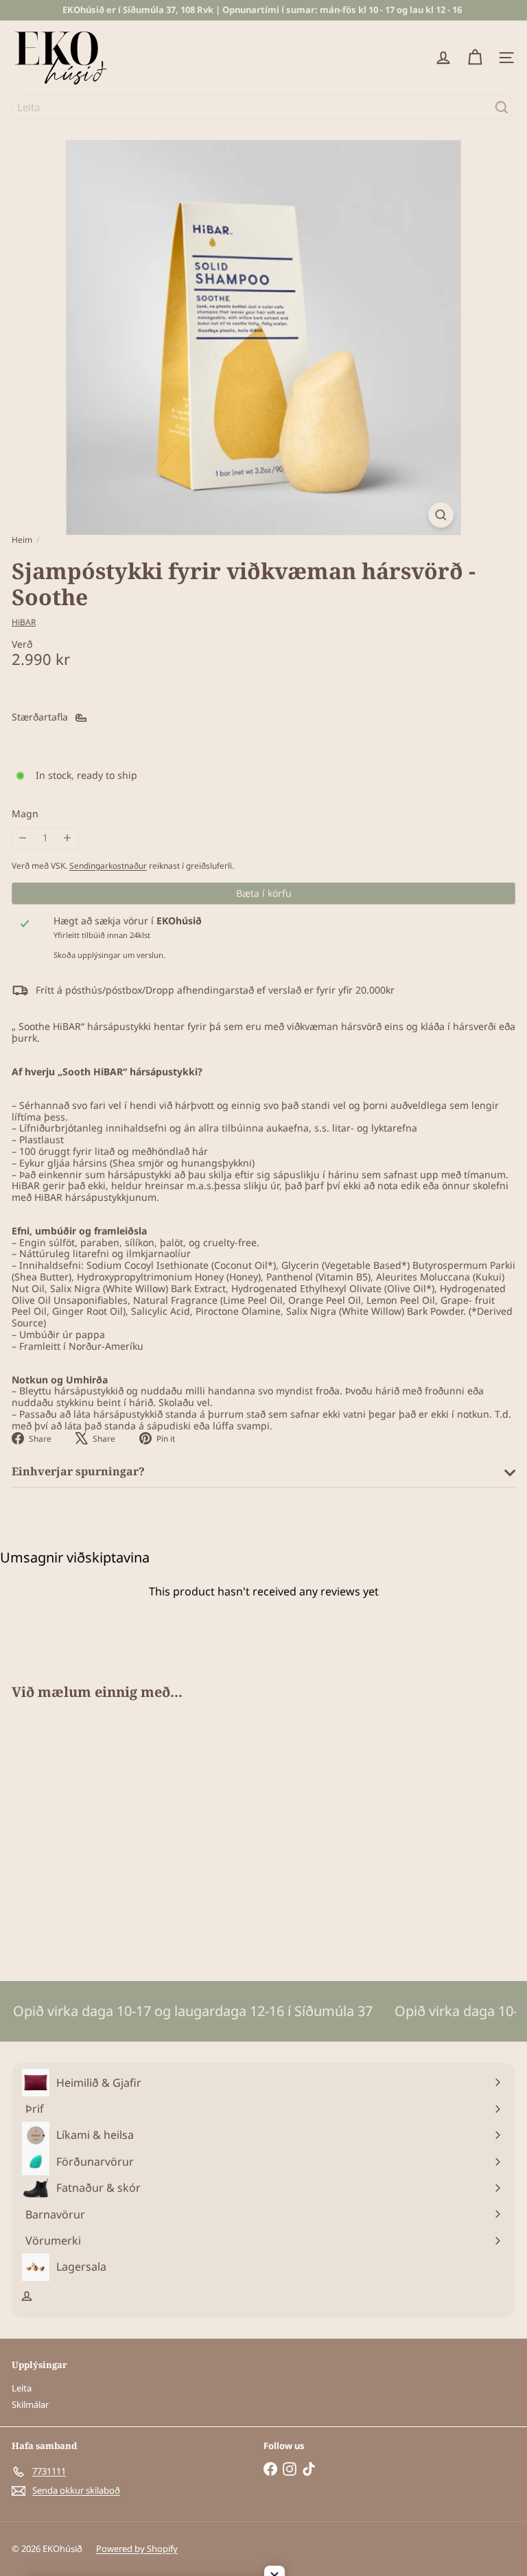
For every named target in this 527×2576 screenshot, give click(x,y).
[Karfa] (475, 58)
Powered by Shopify (137, 2549)
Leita (22, 2388)
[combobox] (263, 107)
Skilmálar (30, 2404)
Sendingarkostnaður (108, 865)
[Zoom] (441, 515)
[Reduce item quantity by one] (23, 838)
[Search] (502, 107)
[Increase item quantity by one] (68, 838)
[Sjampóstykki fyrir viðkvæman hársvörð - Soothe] (97, 1832)
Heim (22, 540)
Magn (25, 814)
